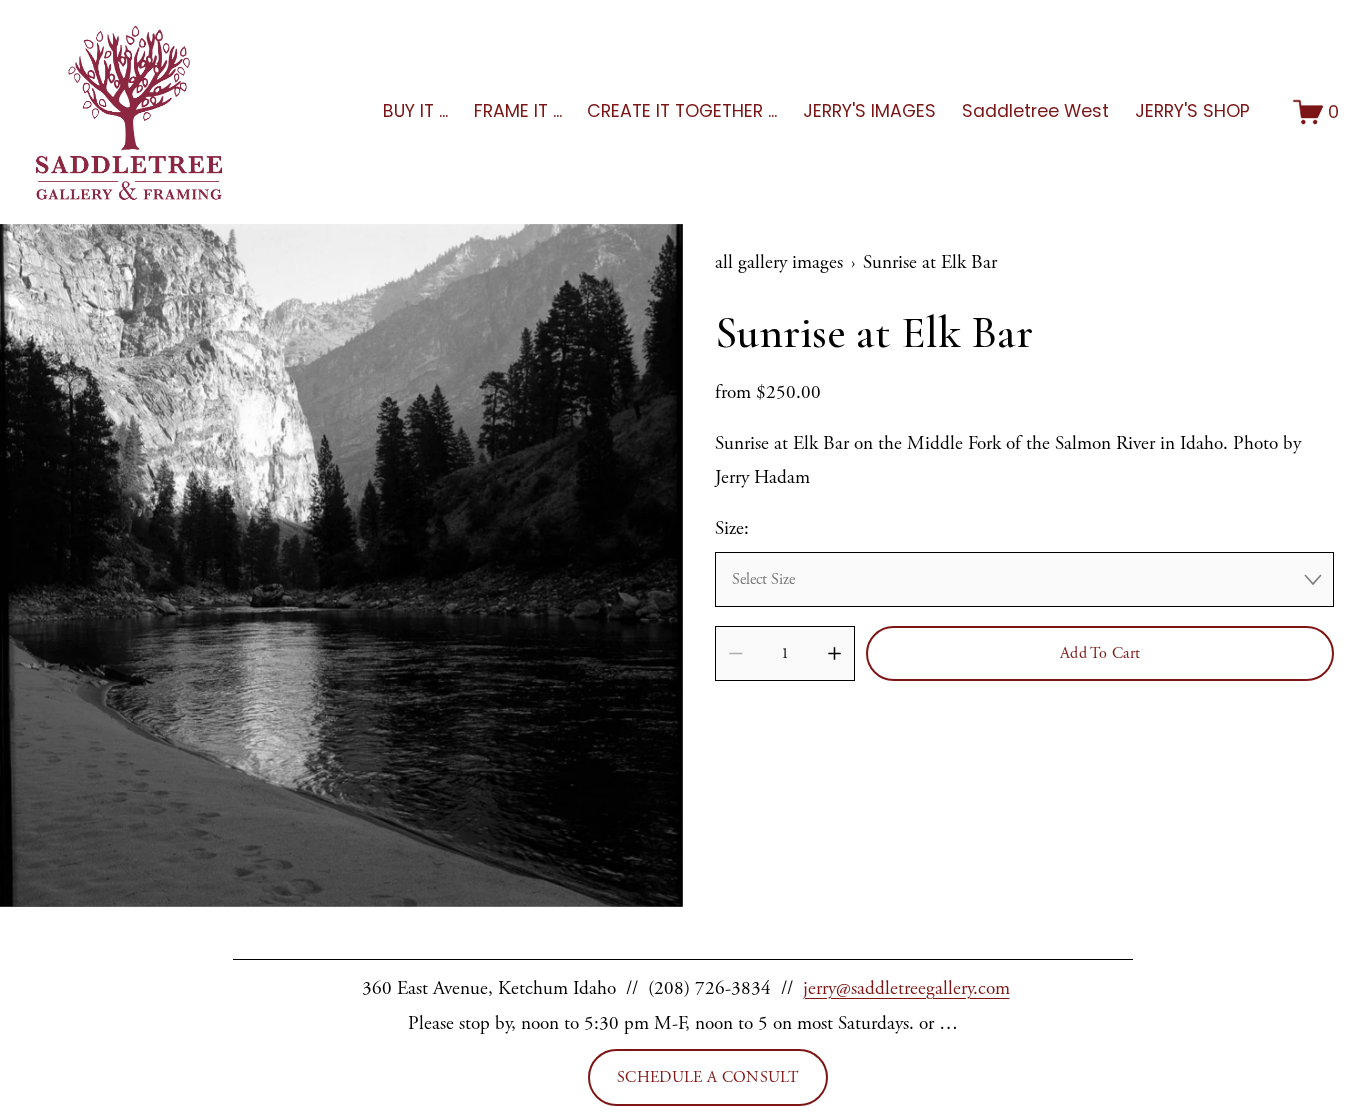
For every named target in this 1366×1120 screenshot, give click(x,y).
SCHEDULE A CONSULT (708, 1077)
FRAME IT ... (518, 111)
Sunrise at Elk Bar (930, 262)
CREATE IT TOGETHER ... (682, 111)
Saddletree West (1035, 111)
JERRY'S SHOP (1192, 111)
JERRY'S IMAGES (869, 111)
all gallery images (779, 262)
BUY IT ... (415, 111)
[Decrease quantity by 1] (735, 653)
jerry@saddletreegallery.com (906, 988)
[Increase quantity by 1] (834, 653)
